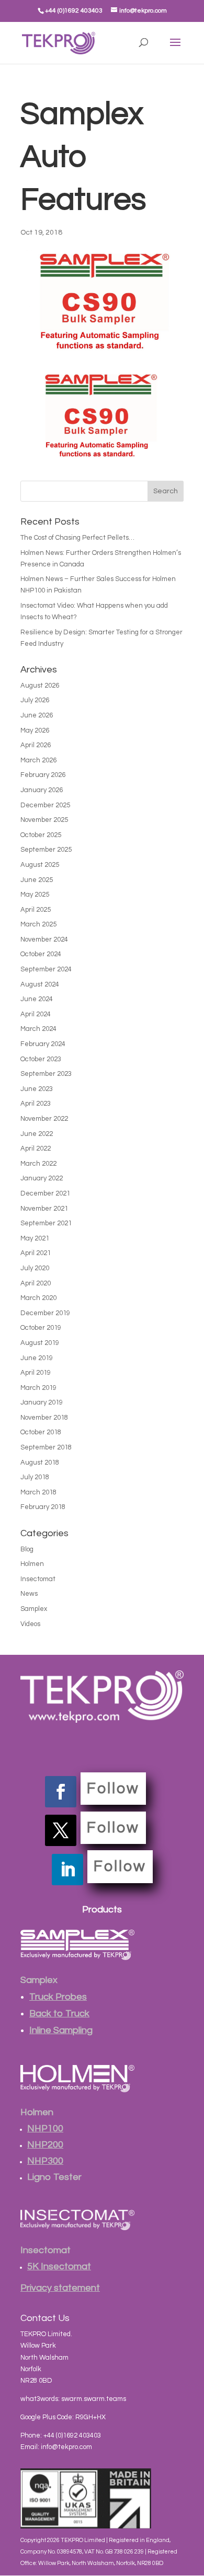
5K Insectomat (59, 2266)
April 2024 (36, 1014)
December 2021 (45, 1193)
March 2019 (38, 1388)
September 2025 (46, 850)
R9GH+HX (90, 2417)
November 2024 (44, 939)
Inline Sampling (61, 2030)
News (29, 1594)
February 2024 (43, 1044)
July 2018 (35, 1477)
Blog (27, 1549)
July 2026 (35, 700)
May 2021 (35, 1238)
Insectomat (38, 1579)
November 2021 (44, 1209)
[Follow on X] (61, 1830)
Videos (30, 1624)
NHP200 (45, 2145)
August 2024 (40, 984)
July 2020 (35, 1268)
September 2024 (46, 969)
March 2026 (38, 760)
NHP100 (45, 2128)
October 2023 (41, 1059)
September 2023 (46, 1074)
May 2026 (35, 730)
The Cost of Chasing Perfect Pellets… (77, 538)
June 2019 (37, 1358)
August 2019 (40, 1343)
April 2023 (36, 1104)
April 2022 (36, 1148)
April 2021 (36, 1253)
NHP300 (45, 2161)
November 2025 (44, 820)
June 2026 (37, 715)
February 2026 (43, 775)
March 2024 (38, 1029)
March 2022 (38, 1164)
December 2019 (45, 1313)
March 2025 (38, 924)
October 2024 (41, 954)
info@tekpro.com (66, 2447)
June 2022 (37, 1134)
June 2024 (37, 999)
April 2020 (36, 1283)
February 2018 (43, 1507)
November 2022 (44, 1119)
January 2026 (42, 790)
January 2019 (42, 1402)
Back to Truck (59, 2014)
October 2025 (41, 835)
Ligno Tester (54, 2177)
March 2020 (38, 1298)
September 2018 (46, 1447)
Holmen (32, 1564)
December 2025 (45, 805)
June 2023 (37, 1089)
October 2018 (41, 1432)
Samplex (34, 1609)
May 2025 (35, 895)
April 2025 (36, 910)
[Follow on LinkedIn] (67, 1870)
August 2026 (40, 686)
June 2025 (37, 880)
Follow (113, 1789)
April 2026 (36, 745)
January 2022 (42, 1178)
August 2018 (40, 1463)
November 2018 (44, 1418)
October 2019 (41, 1328)
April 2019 (36, 1373)
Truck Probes (58, 1997)
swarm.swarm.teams (94, 2399)
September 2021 (46, 1223)
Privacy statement (60, 2288)
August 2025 (40, 865)
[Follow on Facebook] (61, 1792)
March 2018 (38, 1492)
